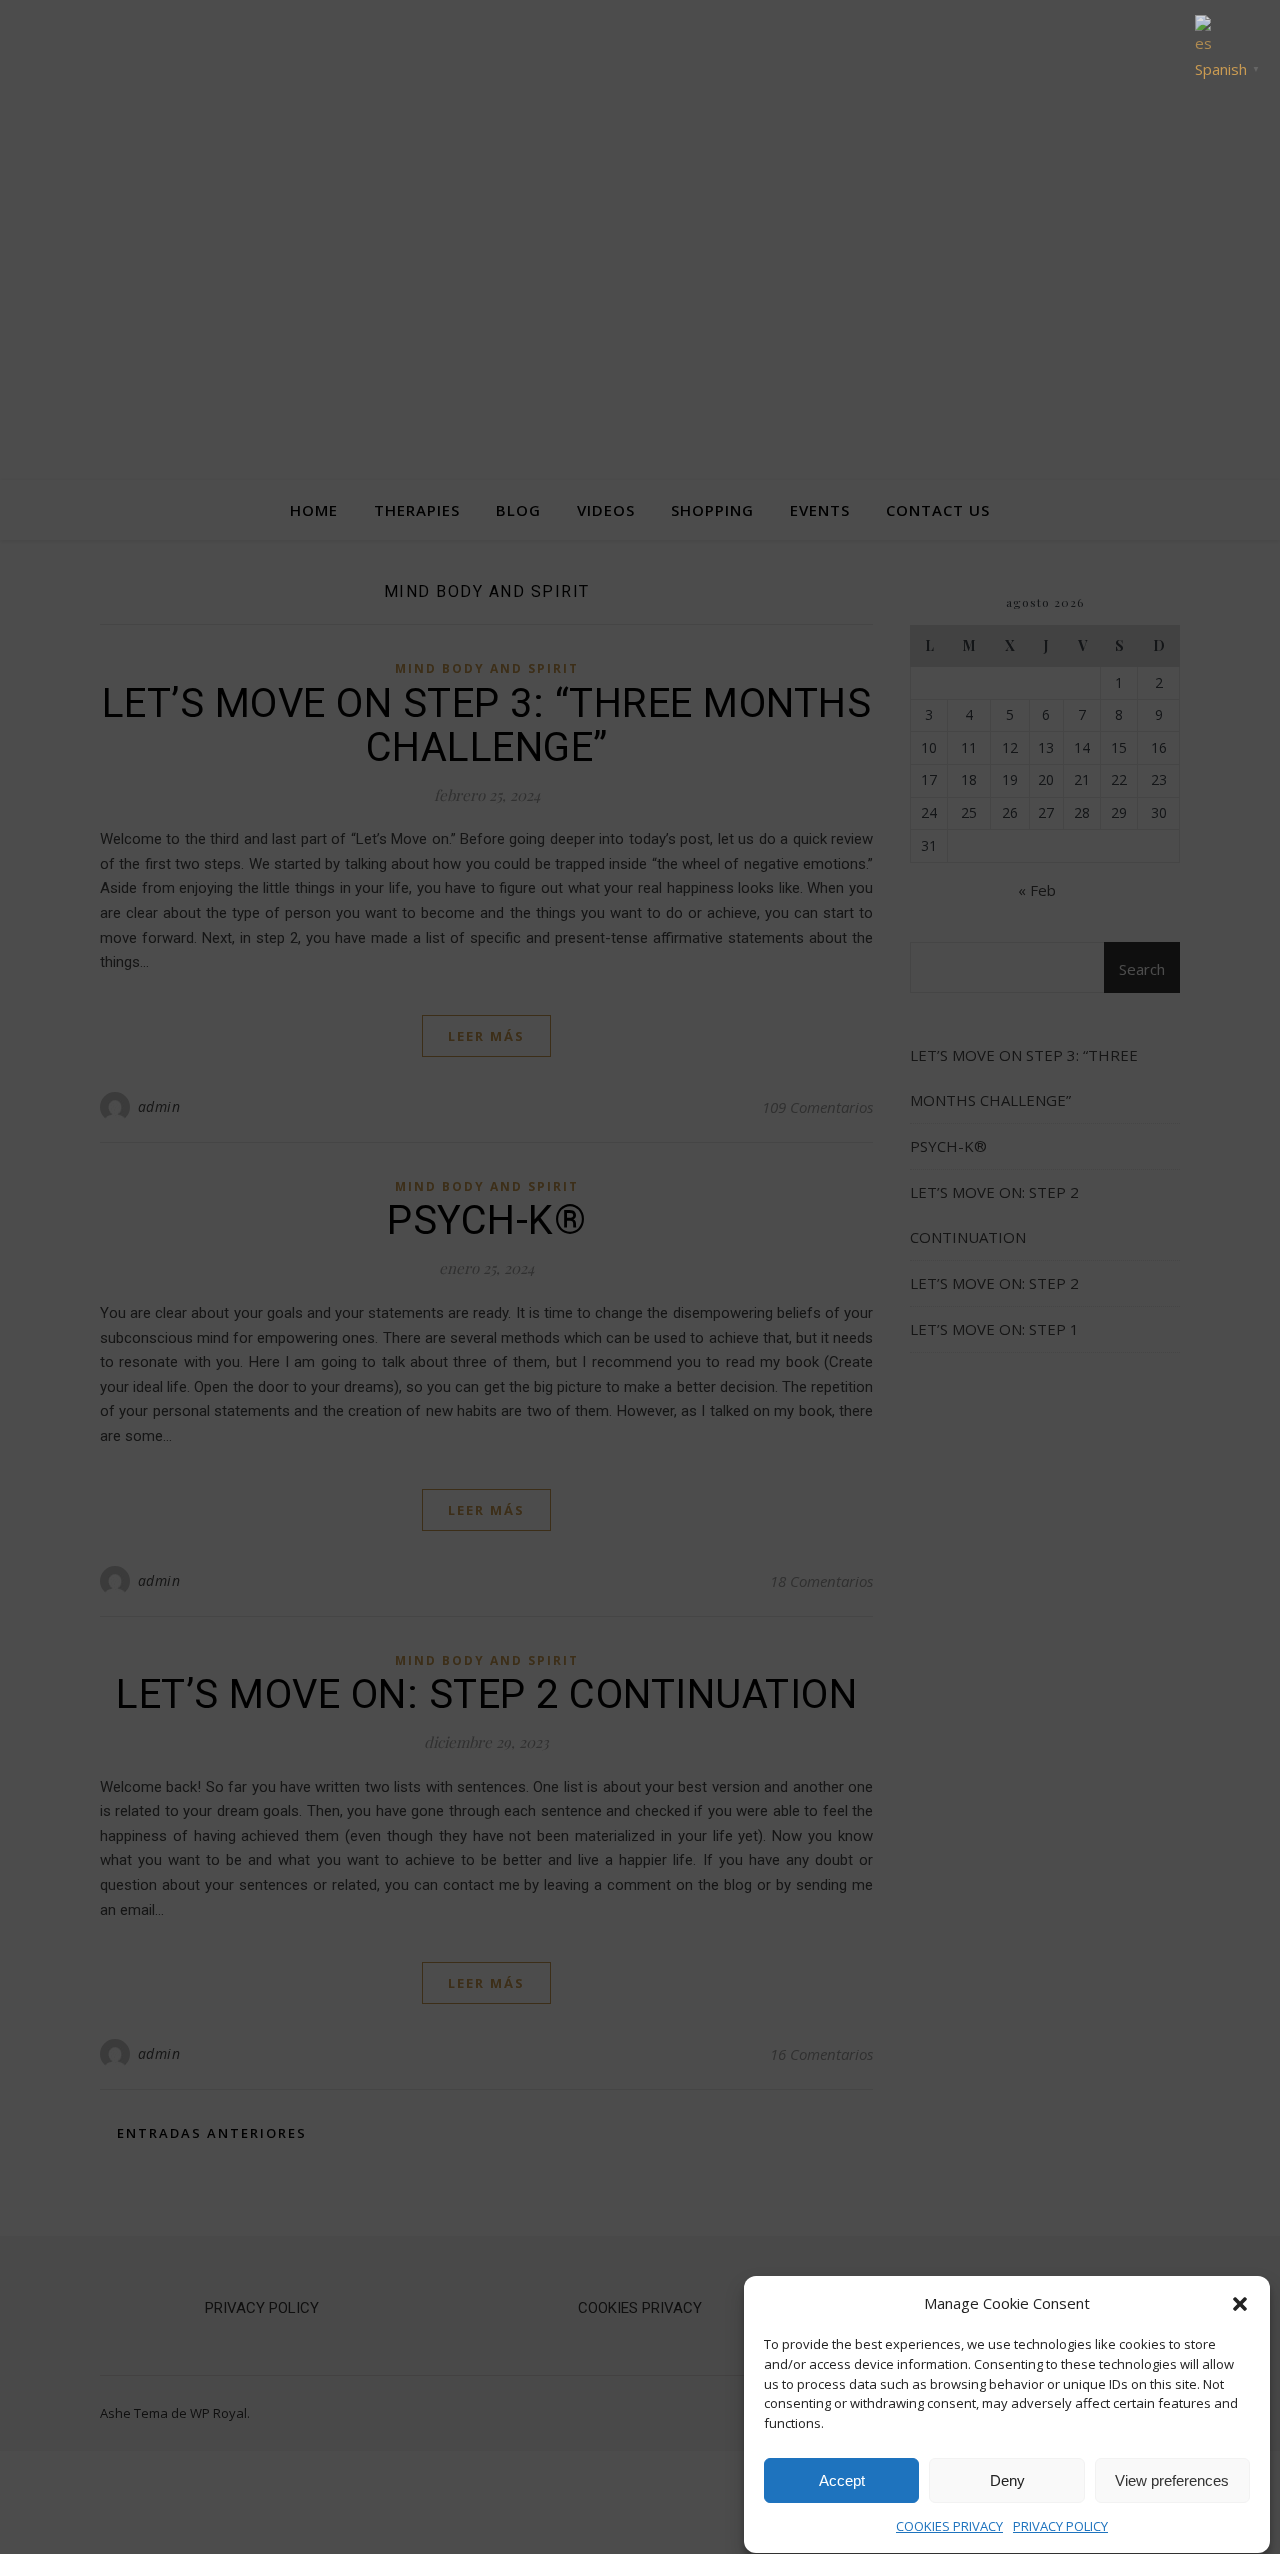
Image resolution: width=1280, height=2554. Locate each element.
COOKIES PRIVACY (949, 2526)
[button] (1240, 2304)
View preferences (1172, 2480)
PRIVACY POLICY (1060, 2526)
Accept (842, 2480)
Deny (1007, 2480)
